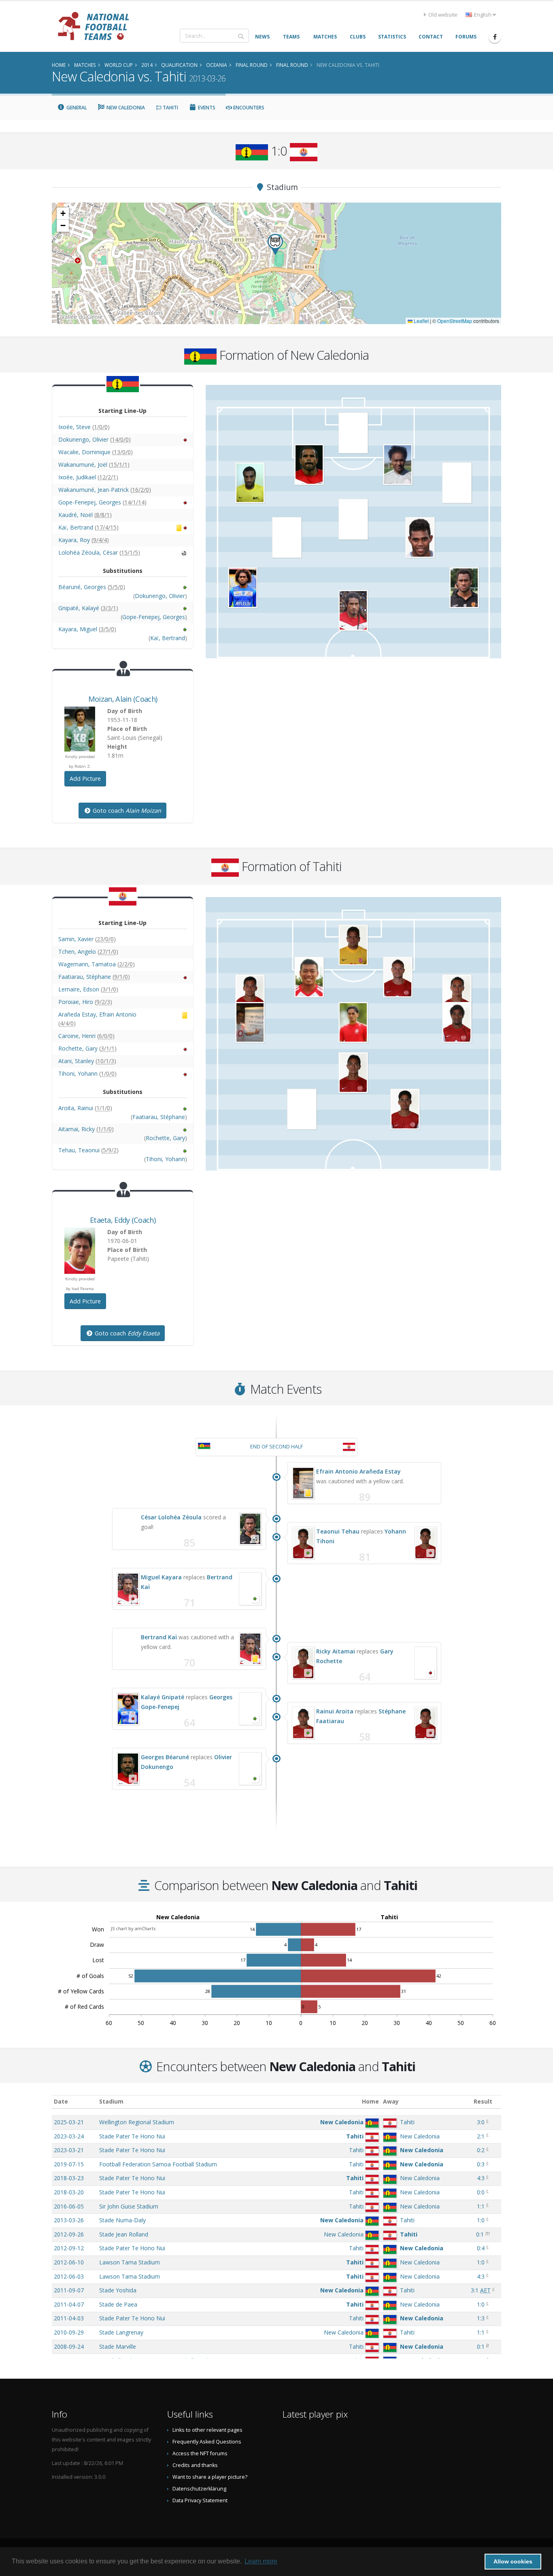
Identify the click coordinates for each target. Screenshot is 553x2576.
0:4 (481, 2248)
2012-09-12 (69, 2248)
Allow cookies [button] (513, 2561)
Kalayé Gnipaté (163, 1697)
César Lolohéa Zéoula (171, 1517)
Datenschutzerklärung (199, 2489)
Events (206, 108)
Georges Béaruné (165, 1757)
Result (483, 2101)
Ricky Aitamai (336, 1651)
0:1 (480, 2234)
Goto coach (126, 811)
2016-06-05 (69, 2206)
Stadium (111, 2101)
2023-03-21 (69, 2150)
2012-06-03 (69, 2276)
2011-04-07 (69, 2304)
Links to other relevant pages (207, 2430)
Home (370, 2101)
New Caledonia (125, 108)
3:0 (481, 2122)
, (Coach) (123, 699)
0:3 (481, 2164)
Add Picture (85, 779)
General (76, 108)
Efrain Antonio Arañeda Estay (358, 1471)
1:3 (481, 2318)
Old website (442, 15)
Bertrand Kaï (159, 1637)
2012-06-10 (69, 2262)
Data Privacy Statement (200, 2500)
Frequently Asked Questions (207, 2442)
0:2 (481, 2150)
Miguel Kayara (161, 1577)
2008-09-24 (69, 2346)
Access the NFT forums (200, 2453)
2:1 (481, 2136)
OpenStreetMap (455, 321)
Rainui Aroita (335, 1711)
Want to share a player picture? (210, 2477)
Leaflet (421, 321)
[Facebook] (495, 37)
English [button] (483, 15)
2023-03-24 (69, 2136)
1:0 (481, 2220)
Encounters (248, 108)
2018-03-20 (69, 2192)
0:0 (481, 2192)
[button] (275, 245)
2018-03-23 (69, 2178)
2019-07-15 (69, 2164)
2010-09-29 (69, 2332)
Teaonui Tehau (338, 1531)
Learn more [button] (261, 2561)
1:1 (481, 2206)
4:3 (481, 2178)
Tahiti (170, 108)
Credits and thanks (195, 2465)
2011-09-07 (69, 2290)
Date (61, 2101)
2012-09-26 (69, 2234)
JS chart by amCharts (133, 1928)
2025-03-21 (69, 2122)
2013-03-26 (69, 2220)
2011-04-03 (69, 2318)
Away (391, 2101)
